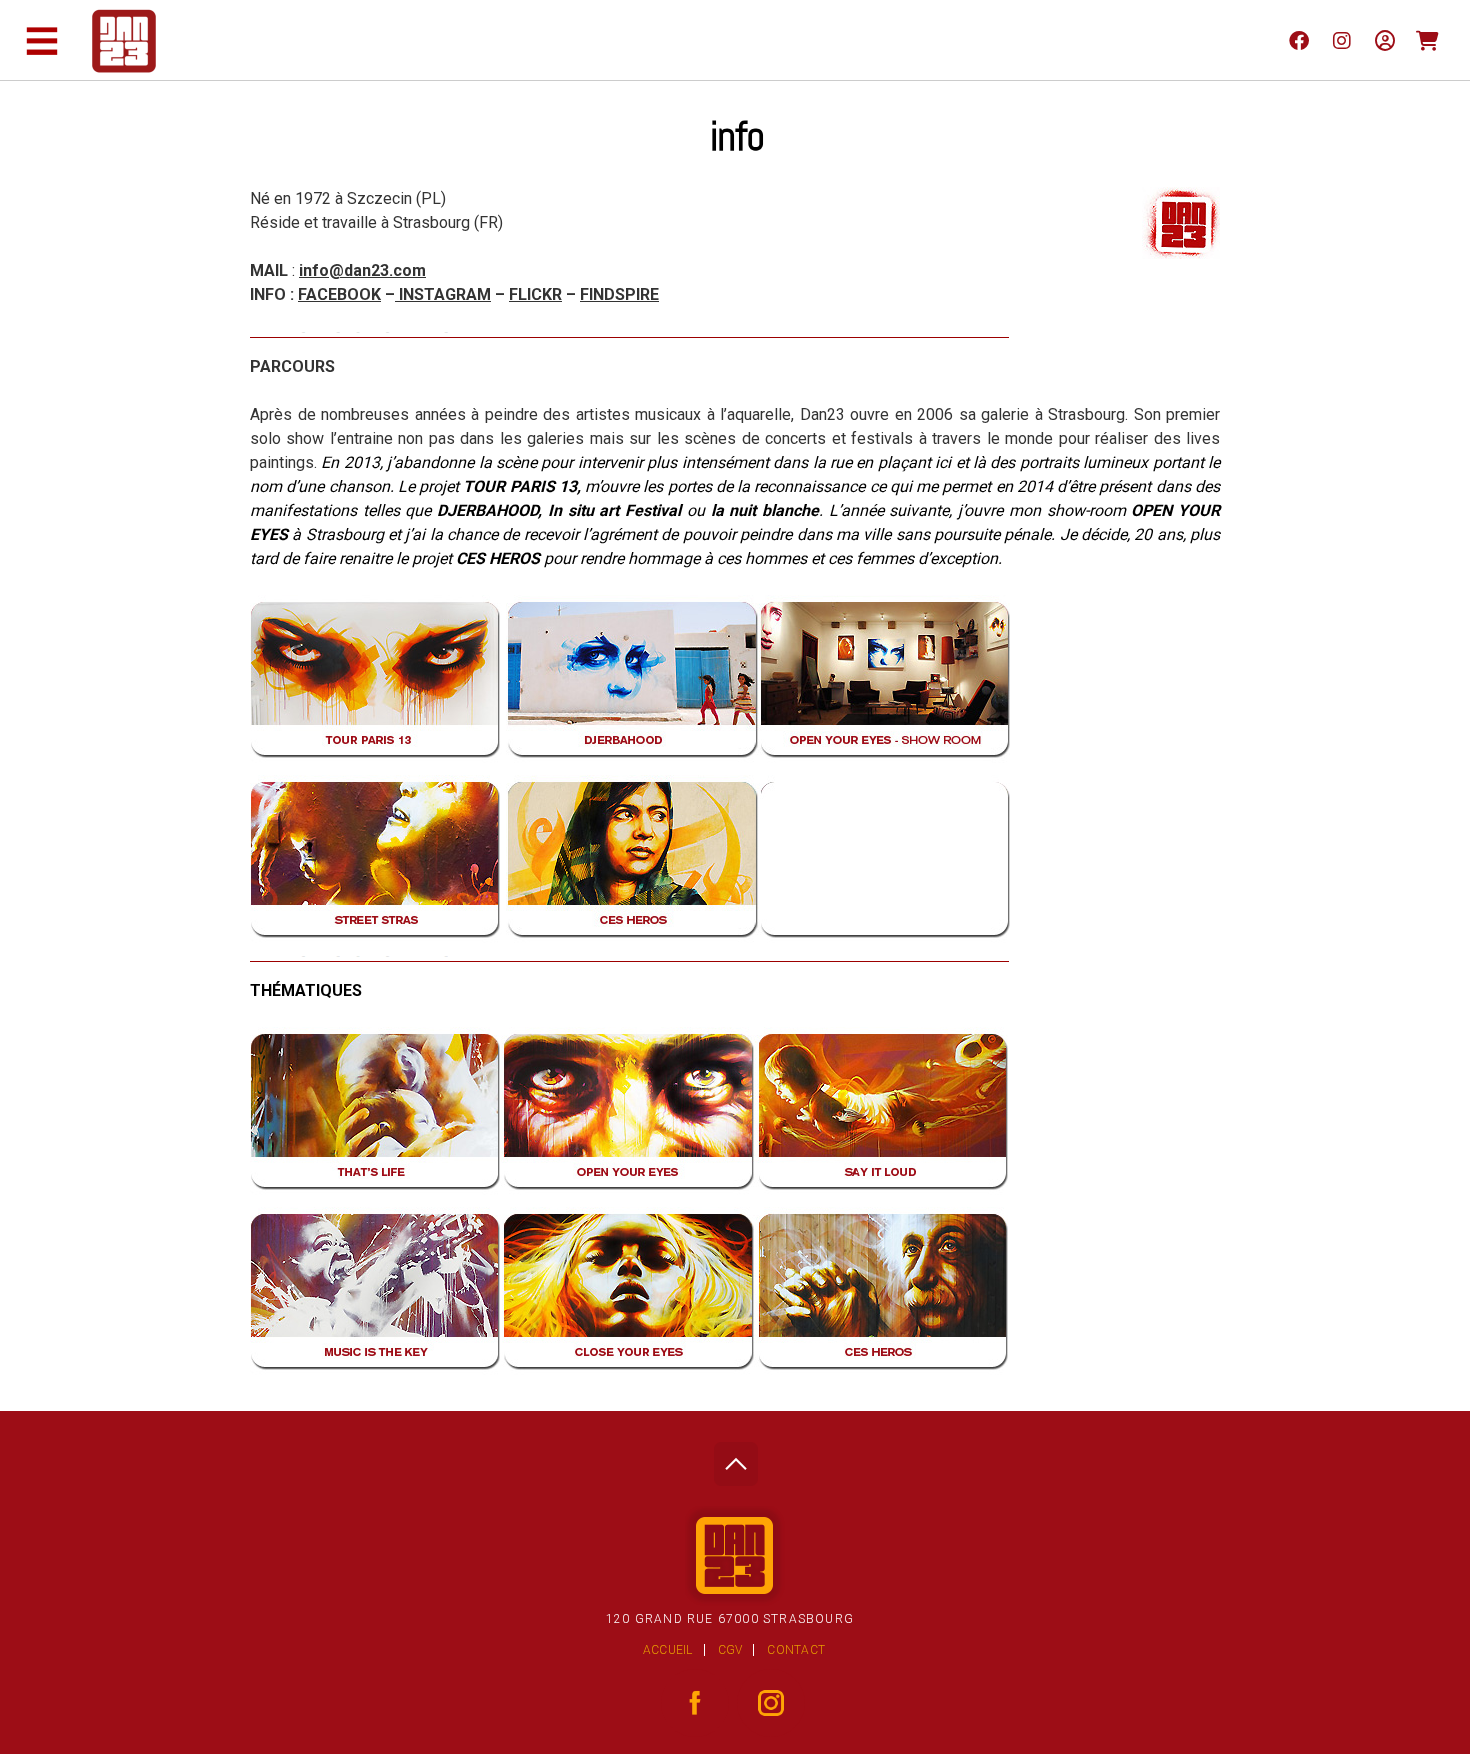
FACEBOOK (339, 294)
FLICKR (535, 294)
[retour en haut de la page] (735, 1458)
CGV (730, 1650)
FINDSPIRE (619, 294)
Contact (796, 1650)
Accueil (668, 1650)
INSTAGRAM (443, 294)
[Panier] (1427, 40)
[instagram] (1341, 40)
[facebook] (1298, 40)
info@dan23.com (362, 270)
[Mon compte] (1384, 40)
